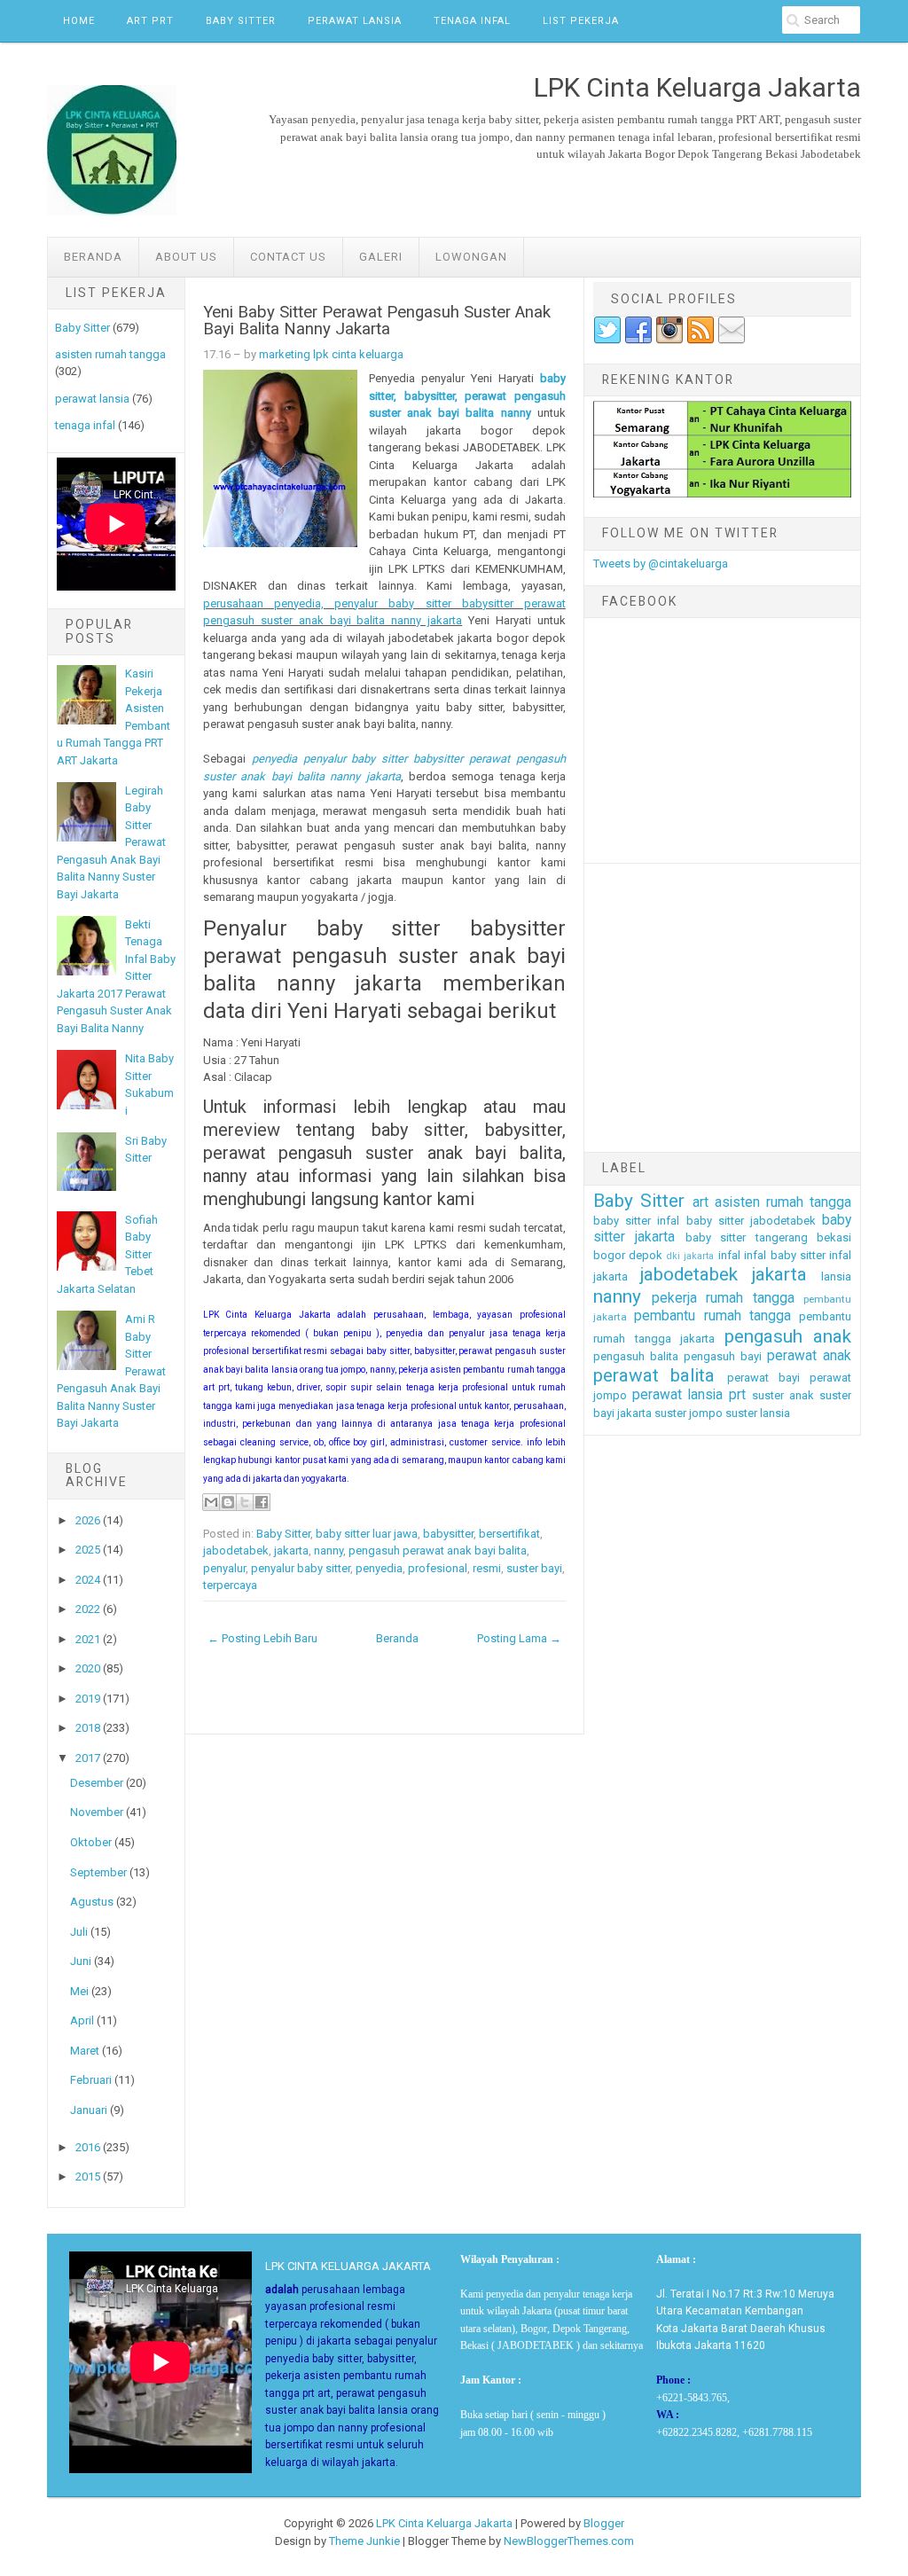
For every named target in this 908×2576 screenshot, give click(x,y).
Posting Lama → (519, 1638)
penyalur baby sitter (301, 1568)
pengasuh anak (788, 1336)
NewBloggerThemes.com (569, 2541)
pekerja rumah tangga (723, 1298)
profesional (438, 1568)
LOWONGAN (471, 257)
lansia (836, 1276)
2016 (88, 2147)
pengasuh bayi (723, 1356)
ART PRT (150, 21)
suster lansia (758, 1413)
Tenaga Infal (472, 21)
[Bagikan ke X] (245, 1502)
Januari (89, 2110)
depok (646, 1255)
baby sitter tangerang (747, 1237)
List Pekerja (581, 21)
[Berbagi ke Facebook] (262, 1502)
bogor (609, 1255)
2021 (88, 1639)
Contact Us (288, 257)
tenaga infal (85, 425)
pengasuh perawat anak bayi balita (438, 1550)
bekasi (834, 1237)
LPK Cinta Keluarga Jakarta (444, 2523)
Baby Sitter (241, 21)
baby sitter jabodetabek (751, 1221)
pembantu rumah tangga (712, 1316)
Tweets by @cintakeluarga (661, 564)
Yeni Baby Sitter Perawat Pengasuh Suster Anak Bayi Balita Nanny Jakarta (377, 321)
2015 (88, 2177)
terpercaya (230, 1585)
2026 (88, 1520)
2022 (88, 1609)
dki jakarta (690, 1256)
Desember (97, 1783)
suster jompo (689, 1413)
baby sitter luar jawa (367, 1534)
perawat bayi (763, 1378)
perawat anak (809, 1356)
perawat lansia (92, 399)
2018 (88, 1728)
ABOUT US (186, 257)
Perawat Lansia (355, 21)
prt (737, 1395)
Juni (81, 1961)
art (701, 1202)
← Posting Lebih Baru (262, 1638)
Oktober (91, 1842)
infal (729, 1255)
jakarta (291, 1550)
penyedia (379, 1568)
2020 (88, 1668)
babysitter (448, 1534)
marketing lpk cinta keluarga (331, 354)
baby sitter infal (636, 1221)
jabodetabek (236, 1550)
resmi (487, 1568)
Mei (79, 1991)
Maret (85, 2051)
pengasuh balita (636, 1356)
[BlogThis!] (228, 1502)
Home (79, 21)
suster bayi (534, 1568)
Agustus (92, 1902)
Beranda (93, 257)
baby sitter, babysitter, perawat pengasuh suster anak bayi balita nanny (467, 395)
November (97, 1812)
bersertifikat (509, 1534)
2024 (88, 1580)
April (82, 2020)
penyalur (224, 1568)
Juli (79, 1932)
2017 (88, 1758)
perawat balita (654, 1375)
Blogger (604, 2523)
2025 (88, 1550)
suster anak (783, 1395)
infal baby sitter (785, 1255)
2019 (88, 1699)
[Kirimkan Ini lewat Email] (211, 1502)
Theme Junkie (364, 2541)
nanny (329, 1550)
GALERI (381, 257)
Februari (91, 2080)
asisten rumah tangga (110, 354)
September (98, 1872)
